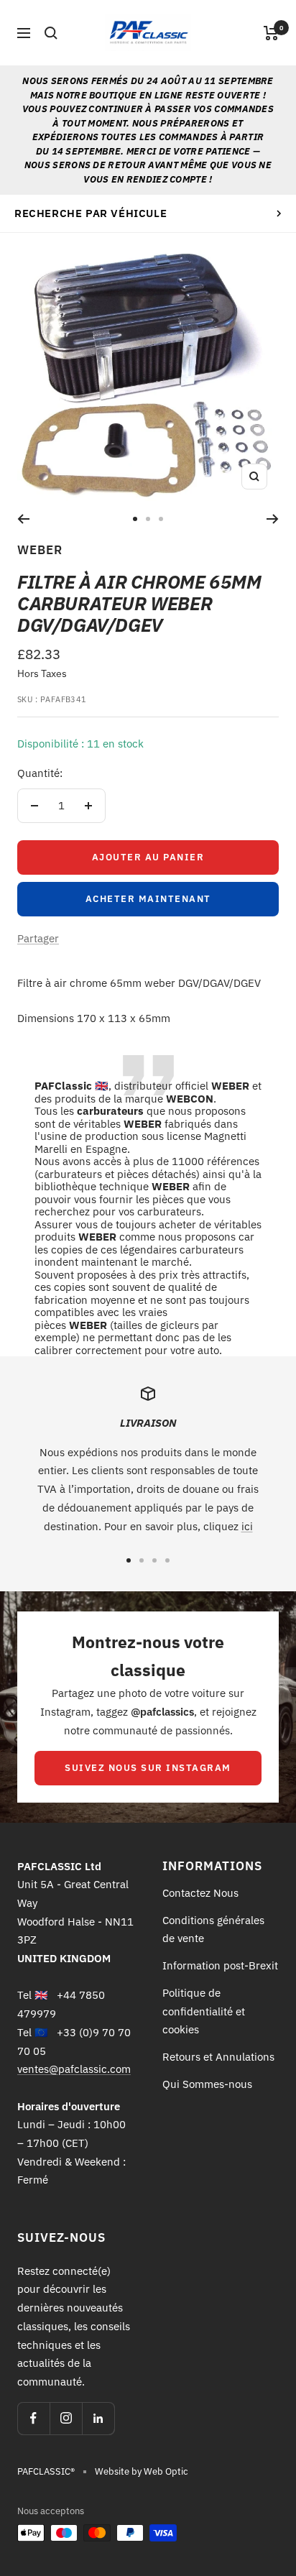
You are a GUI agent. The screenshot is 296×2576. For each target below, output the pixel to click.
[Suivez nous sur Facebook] (33, 2418)
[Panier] (271, 33)
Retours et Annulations (218, 2057)
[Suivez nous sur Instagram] (66, 2418)
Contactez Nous (200, 1893)
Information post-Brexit (220, 1965)
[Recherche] (51, 33)
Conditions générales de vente (213, 1929)
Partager (38, 938)
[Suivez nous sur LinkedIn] (98, 2418)
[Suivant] (273, 519)
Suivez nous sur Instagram (148, 1768)
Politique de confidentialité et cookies (204, 2011)
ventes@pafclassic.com (74, 2069)
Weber (40, 550)
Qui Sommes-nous (207, 2084)
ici (247, 1526)
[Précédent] (23, 519)
